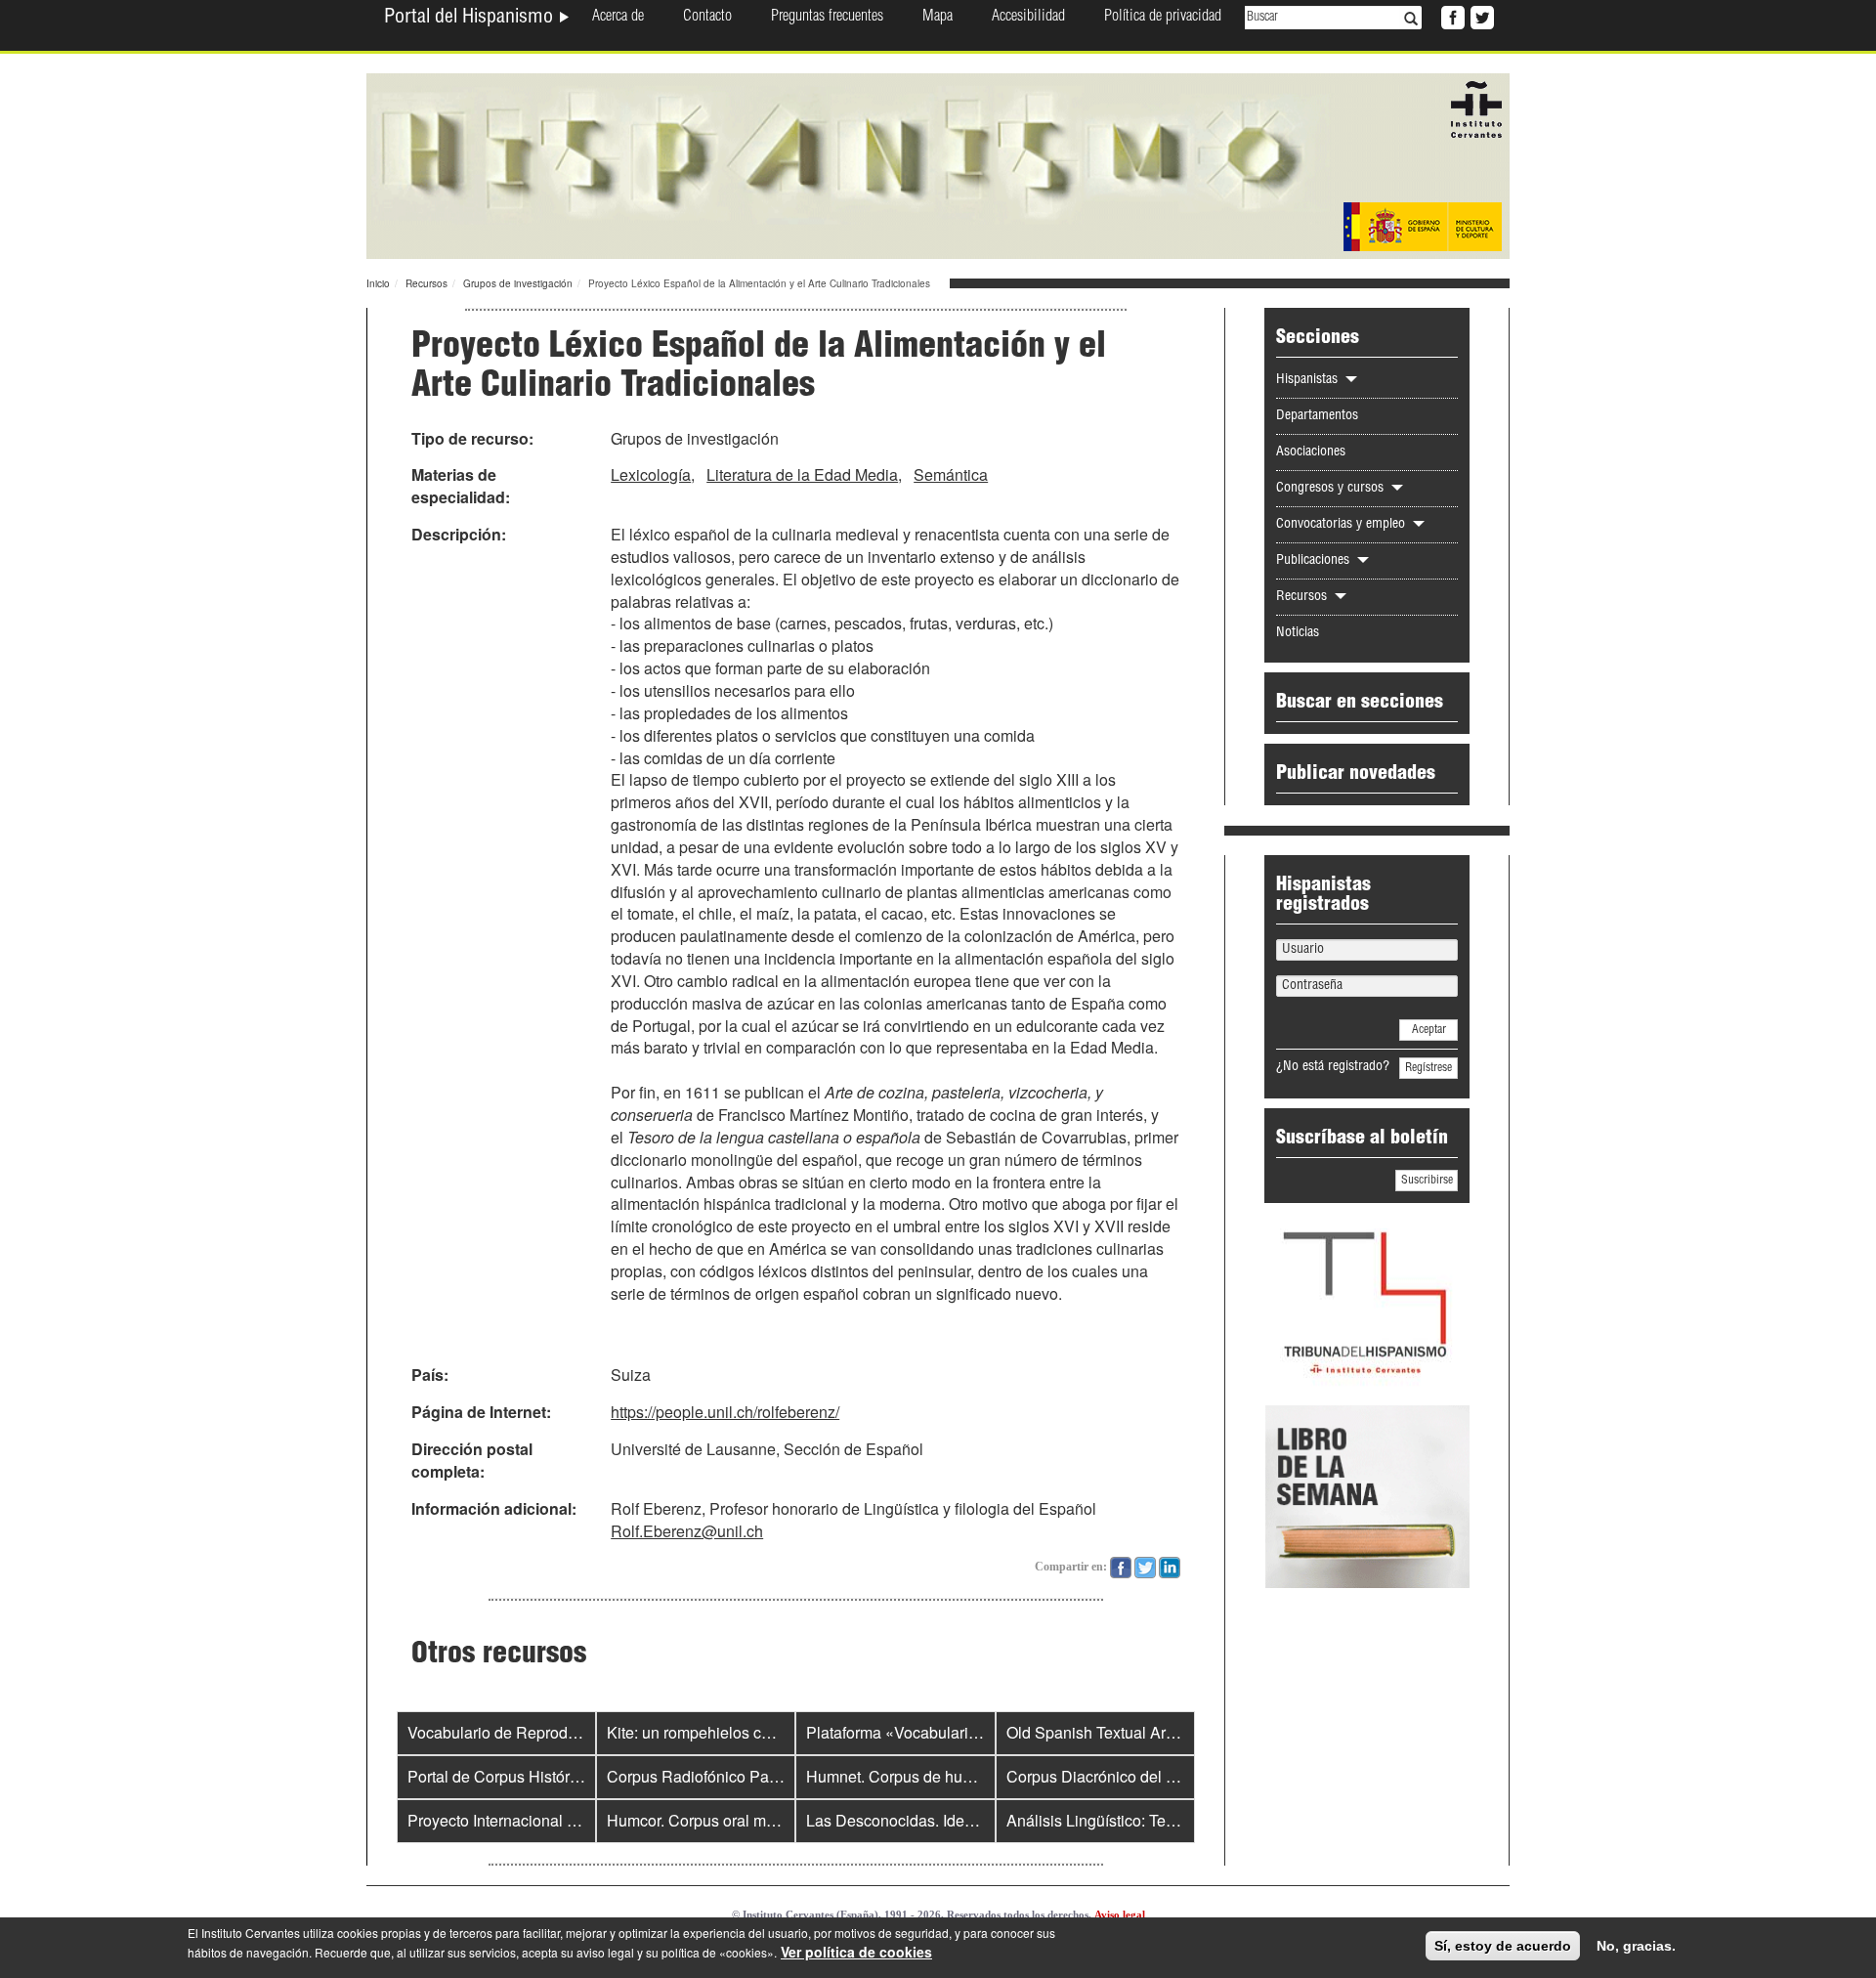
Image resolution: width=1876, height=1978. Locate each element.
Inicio (378, 283)
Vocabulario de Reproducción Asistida (540, 1732)
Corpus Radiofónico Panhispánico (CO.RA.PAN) (776, 1776)
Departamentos (1317, 416)
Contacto (707, 18)
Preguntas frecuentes (827, 18)
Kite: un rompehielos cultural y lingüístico (748, 1732)
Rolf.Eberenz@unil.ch (687, 1531)
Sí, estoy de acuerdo (1503, 1946)
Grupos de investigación (518, 283)
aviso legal (605, 1952)
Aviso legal (1120, 1914)
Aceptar (1429, 1030)
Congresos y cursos (1332, 489)
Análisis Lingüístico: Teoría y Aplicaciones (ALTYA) (1182, 1820)
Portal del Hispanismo (471, 19)
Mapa (938, 18)
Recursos (426, 283)
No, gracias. (1636, 1946)
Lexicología (651, 474)
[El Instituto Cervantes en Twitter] (1480, 16)
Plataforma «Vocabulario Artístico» (926, 1732)
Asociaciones (1311, 452)
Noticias (1298, 633)
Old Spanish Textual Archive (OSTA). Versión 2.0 (1175, 1732)
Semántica (951, 474)
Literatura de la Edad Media (802, 474)
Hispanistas (1309, 380)
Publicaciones (1315, 561)
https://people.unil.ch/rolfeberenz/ (725, 1412)
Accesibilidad (1028, 18)
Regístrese (1428, 1068)
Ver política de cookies (856, 1952)
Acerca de (618, 18)
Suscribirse (1427, 1181)
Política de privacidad (1163, 18)
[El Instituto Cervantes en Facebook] (1451, 16)
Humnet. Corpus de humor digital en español (961, 1776)
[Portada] (938, 164)
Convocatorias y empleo (1343, 525)
